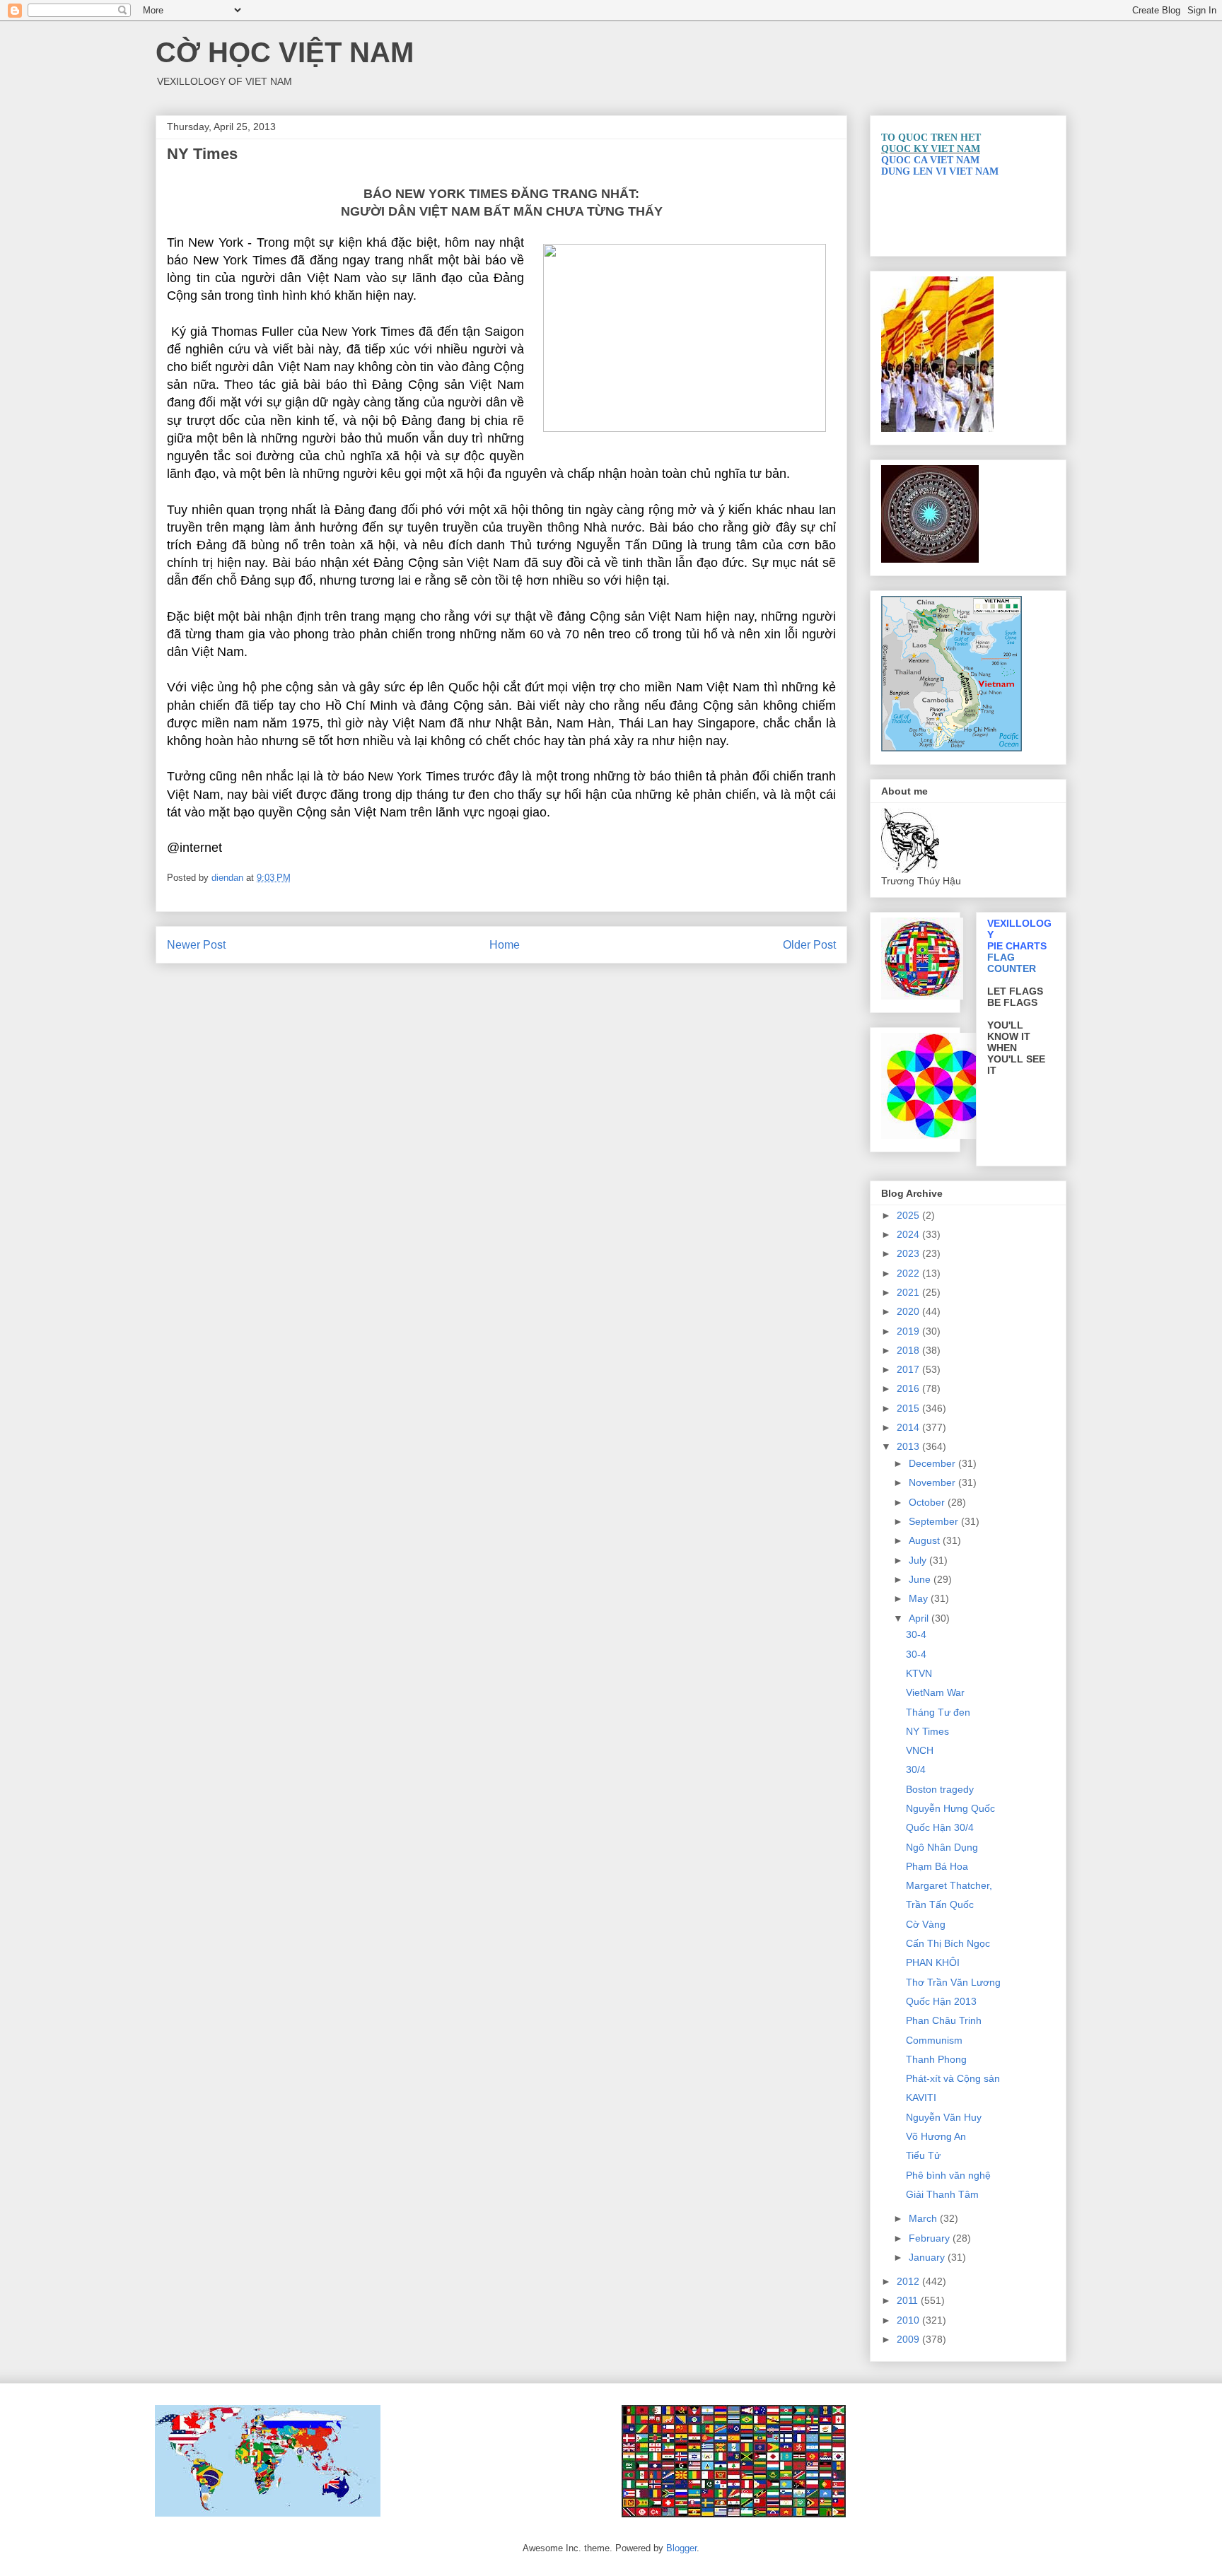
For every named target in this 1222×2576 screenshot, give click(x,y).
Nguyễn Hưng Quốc (950, 1808)
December (933, 1463)
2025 (909, 1215)
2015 (909, 1408)
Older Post (809, 945)
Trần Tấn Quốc (940, 1904)
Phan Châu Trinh (944, 2020)
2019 (909, 1331)
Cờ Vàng (926, 1924)
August (926, 1540)
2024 (909, 1234)
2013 (909, 1446)
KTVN (919, 1673)
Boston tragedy (940, 1789)
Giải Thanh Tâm (942, 2194)
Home (505, 945)
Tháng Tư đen (938, 1712)
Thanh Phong (936, 2059)
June (921, 1579)
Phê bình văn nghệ (948, 2175)
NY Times (927, 1731)
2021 (909, 1292)
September (935, 1521)
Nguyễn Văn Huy (944, 2117)
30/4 (916, 1769)
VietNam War (935, 1692)
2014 (909, 1427)
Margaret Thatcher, (949, 1885)
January (928, 2257)
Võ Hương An (936, 2136)
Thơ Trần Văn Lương (953, 1982)
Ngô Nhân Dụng (942, 1847)
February (931, 2238)
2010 (909, 2320)
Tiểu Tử (923, 2155)
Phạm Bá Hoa (937, 1866)
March (924, 2218)
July (919, 1560)
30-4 (916, 1634)
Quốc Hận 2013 (941, 2001)
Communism (934, 2040)
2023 (909, 1253)
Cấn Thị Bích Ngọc (948, 1943)
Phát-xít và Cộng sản (953, 2078)
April (920, 1618)
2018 (909, 1350)
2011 (909, 2300)
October (928, 1502)
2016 (909, 1388)
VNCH (920, 1750)
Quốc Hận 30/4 (940, 1827)
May (920, 1598)
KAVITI (921, 2097)
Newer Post (196, 945)
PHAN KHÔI (933, 1962)
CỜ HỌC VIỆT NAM (285, 52)
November (933, 1482)
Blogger (681, 2548)
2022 (909, 1273)
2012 (909, 2281)
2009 (909, 2339)
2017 (909, 1369)
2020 (909, 1311)
